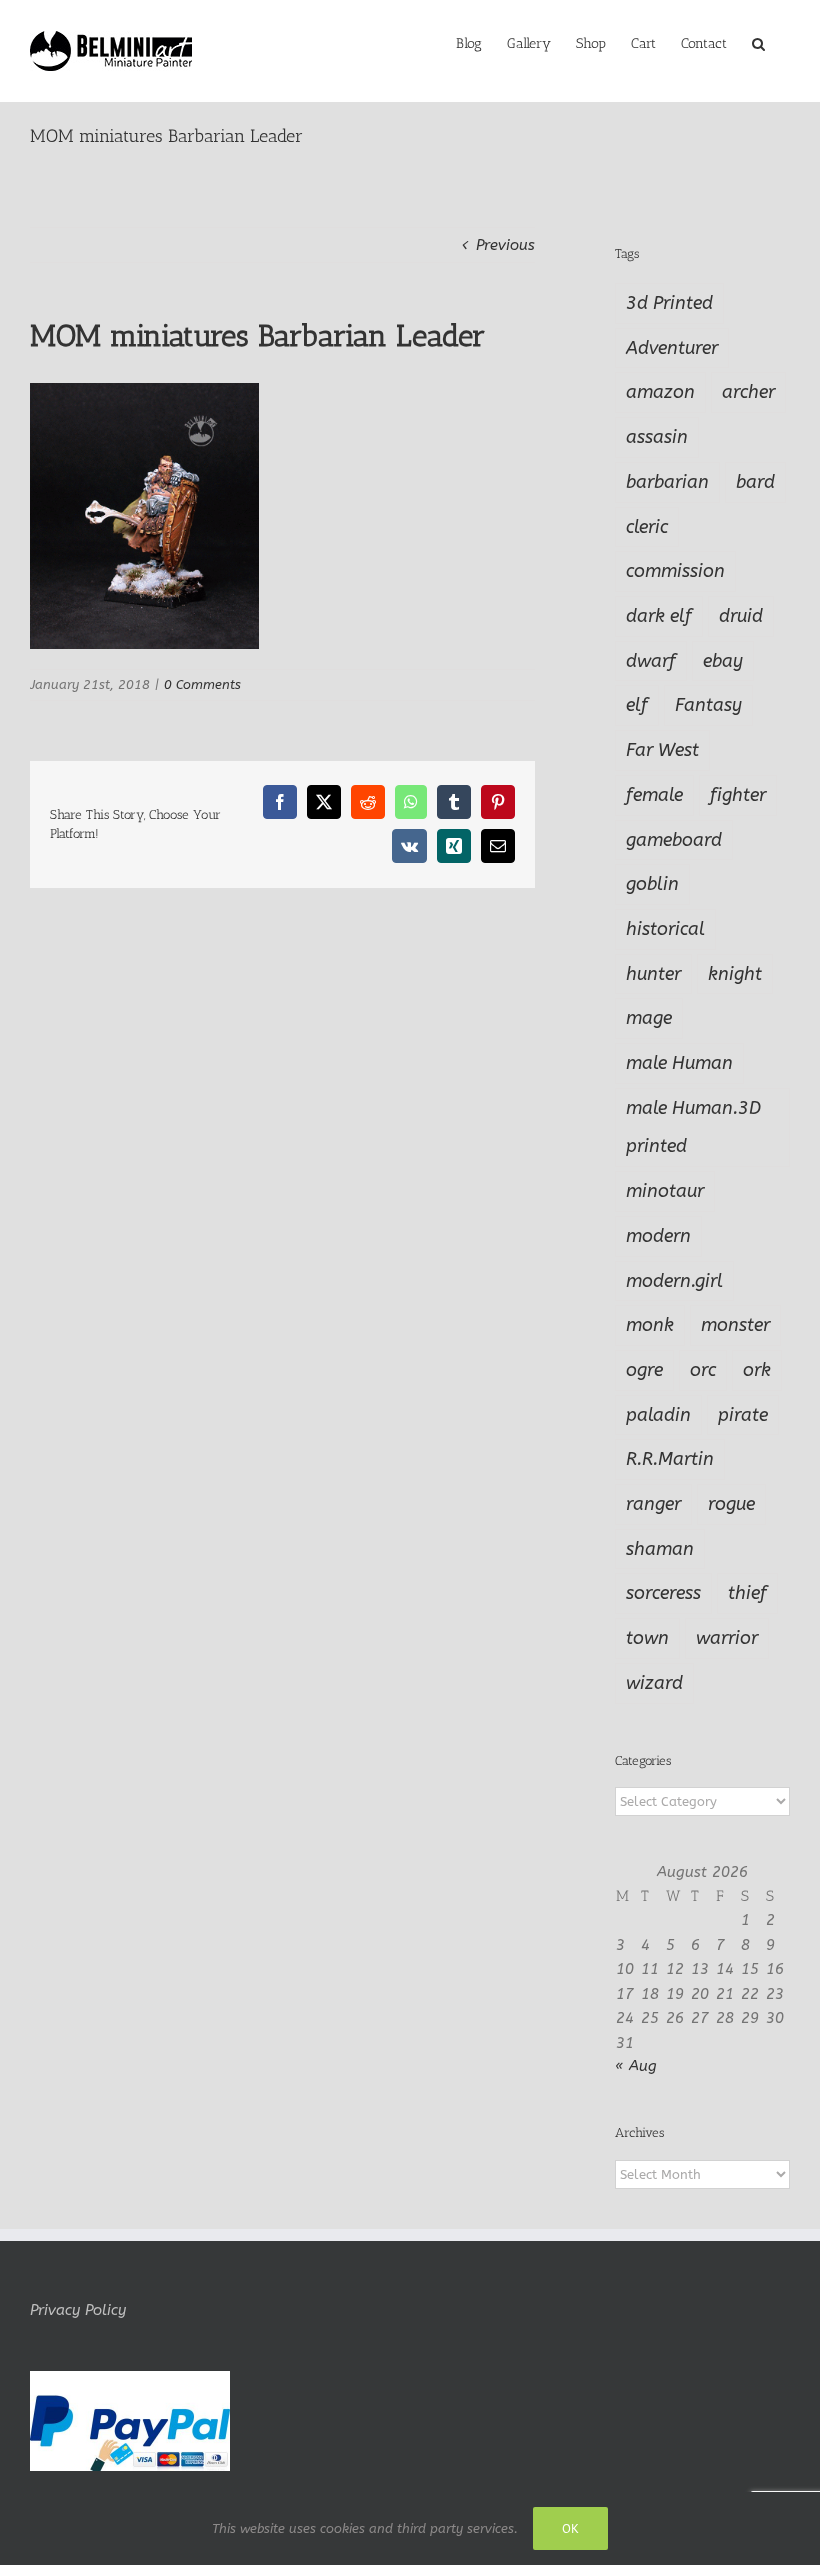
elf (637, 705)
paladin (658, 1415)
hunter (653, 974)
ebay (723, 661)
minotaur (665, 1191)
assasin (657, 437)
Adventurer (672, 348)
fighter (738, 795)
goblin (652, 884)
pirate (743, 1415)
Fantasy (708, 705)
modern (658, 1236)
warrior (727, 1638)
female (654, 795)
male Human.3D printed (693, 1127)
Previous (505, 245)
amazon (660, 392)
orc (703, 1370)
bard (755, 482)
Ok (570, 2528)
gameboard (674, 840)
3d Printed (669, 303)
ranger (653, 1504)
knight (735, 974)
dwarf (651, 661)
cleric (647, 527)
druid (741, 616)
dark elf (659, 616)
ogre (644, 1370)
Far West (662, 750)
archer (748, 392)
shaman (660, 1549)
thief (747, 1593)
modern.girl (674, 1281)
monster (735, 1325)
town (647, 1638)
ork (757, 1370)
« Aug (636, 2066)
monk (650, 1325)
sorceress (663, 1593)
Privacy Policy (78, 2310)
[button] (758, 42)
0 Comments (202, 684)
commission (675, 571)
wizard (654, 1683)
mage (649, 1018)
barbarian (667, 482)
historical (665, 929)
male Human (679, 1063)
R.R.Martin (670, 1459)
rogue (731, 1504)
